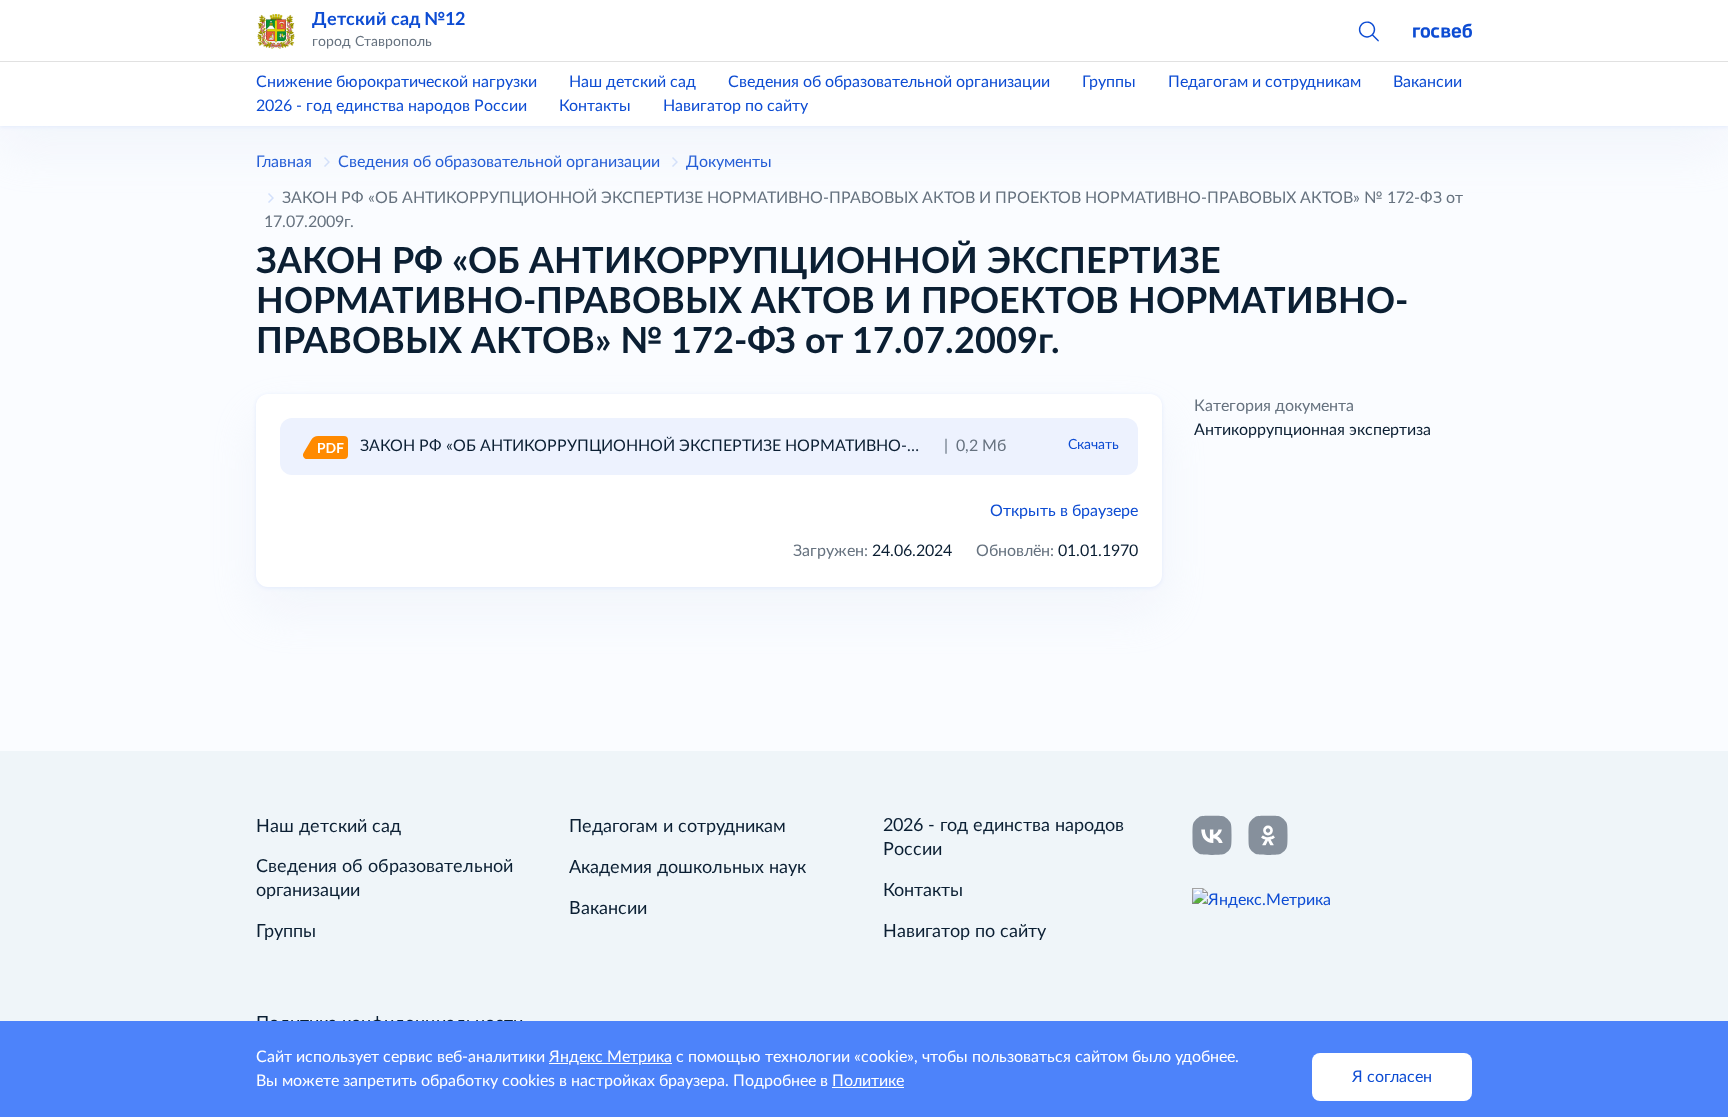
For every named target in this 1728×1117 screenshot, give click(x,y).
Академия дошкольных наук (687, 868)
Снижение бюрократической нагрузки (396, 82)
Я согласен (1392, 1077)
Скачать (1093, 445)
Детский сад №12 (388, 19)
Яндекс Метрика (610, 1057)
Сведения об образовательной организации (889, 82)
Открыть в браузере (1064, 511)
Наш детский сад (632, 82)
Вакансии (1427, 82)
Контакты (595, 106)
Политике (868, 1081)
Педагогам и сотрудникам (1264, 82)
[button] (1368, 30)
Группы (1109, 82)
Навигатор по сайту (735, 106)
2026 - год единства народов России (391, 106)
